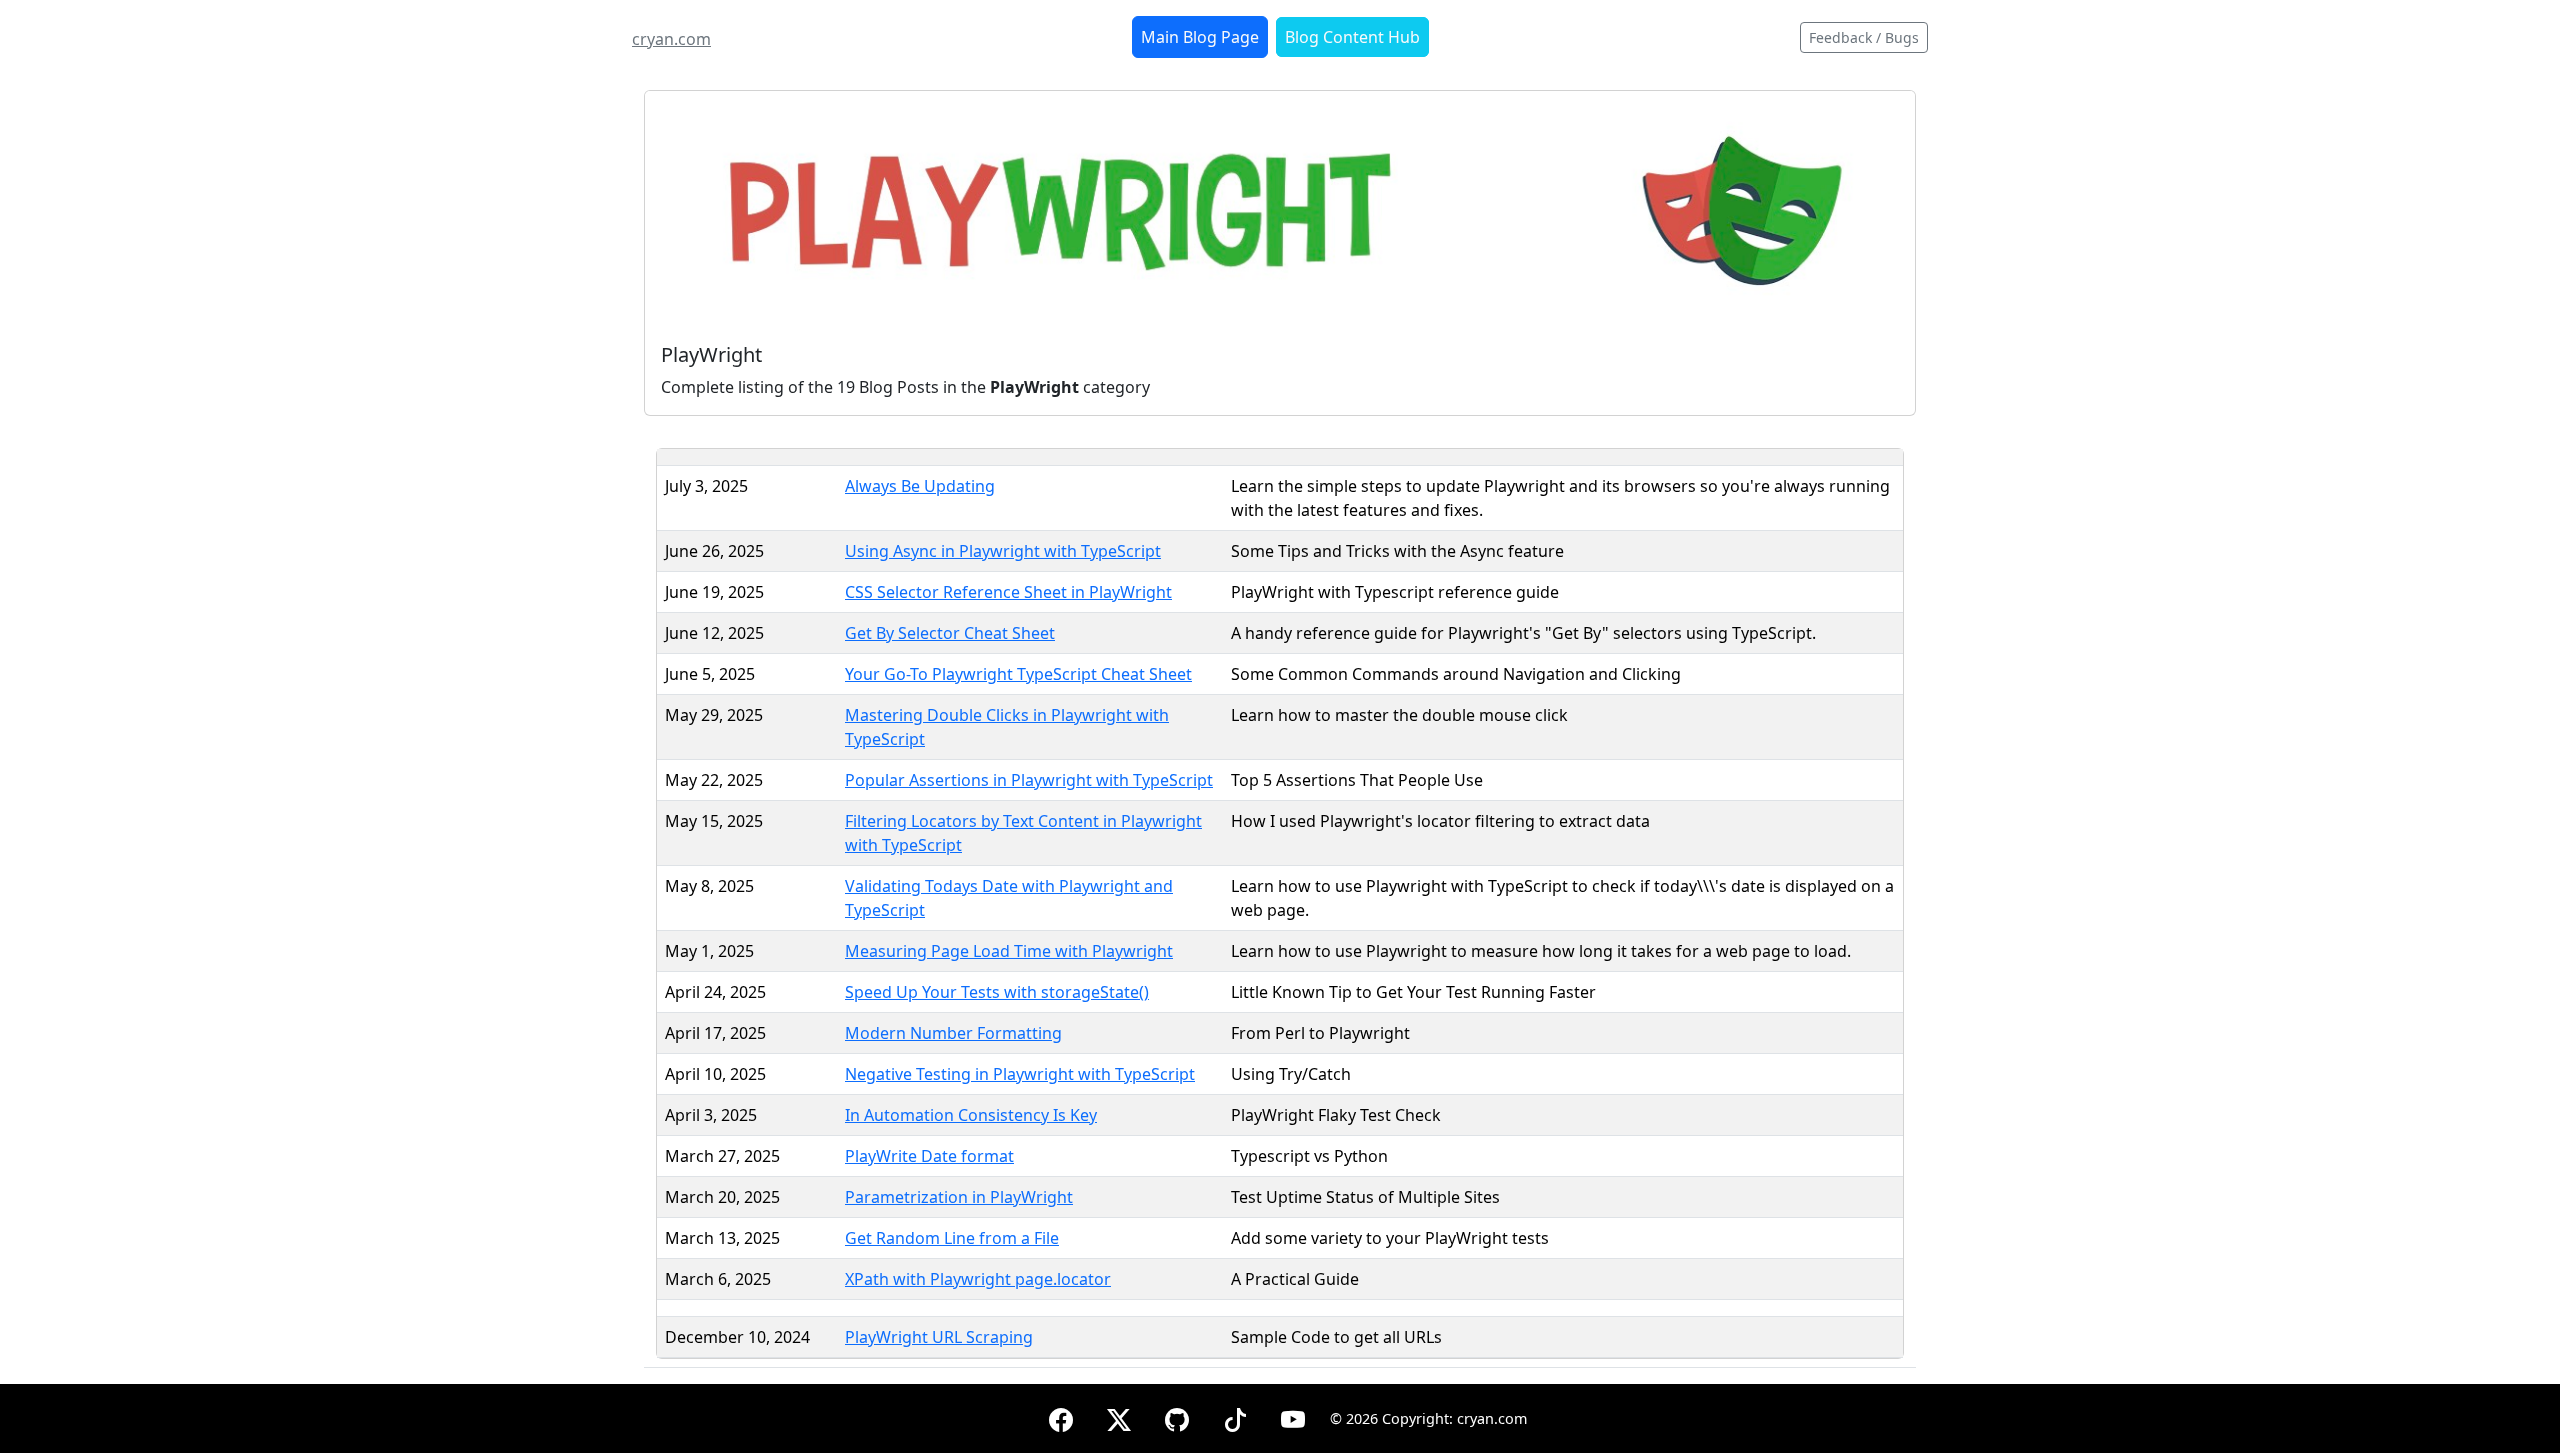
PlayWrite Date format (929, 1156)
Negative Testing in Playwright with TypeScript (1020, 1074)
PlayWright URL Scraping (939, 1337)
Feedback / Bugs (1864, 37)
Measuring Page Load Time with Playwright (1009, 951)
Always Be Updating (920, 486)
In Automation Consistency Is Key (971, 1115)
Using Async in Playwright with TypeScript (1003, 551)
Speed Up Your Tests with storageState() (997, 992)
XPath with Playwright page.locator (978, 1279)
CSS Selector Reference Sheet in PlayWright (1008, 592)
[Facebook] (1061, 1416)
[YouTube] (1293, 1416)
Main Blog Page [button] (1200, 37)
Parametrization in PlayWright (959, 1197)
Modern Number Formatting (953, 1033)
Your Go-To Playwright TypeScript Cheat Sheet (1018, 674)
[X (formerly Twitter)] (1119, 1416)
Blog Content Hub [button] (1352, 37)
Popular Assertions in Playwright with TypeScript (1029, 780)
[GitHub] (1177, 1416)
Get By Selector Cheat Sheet (950, 633)
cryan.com (671, 39)
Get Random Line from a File (952, 1238)
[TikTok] (1235, 1416)
